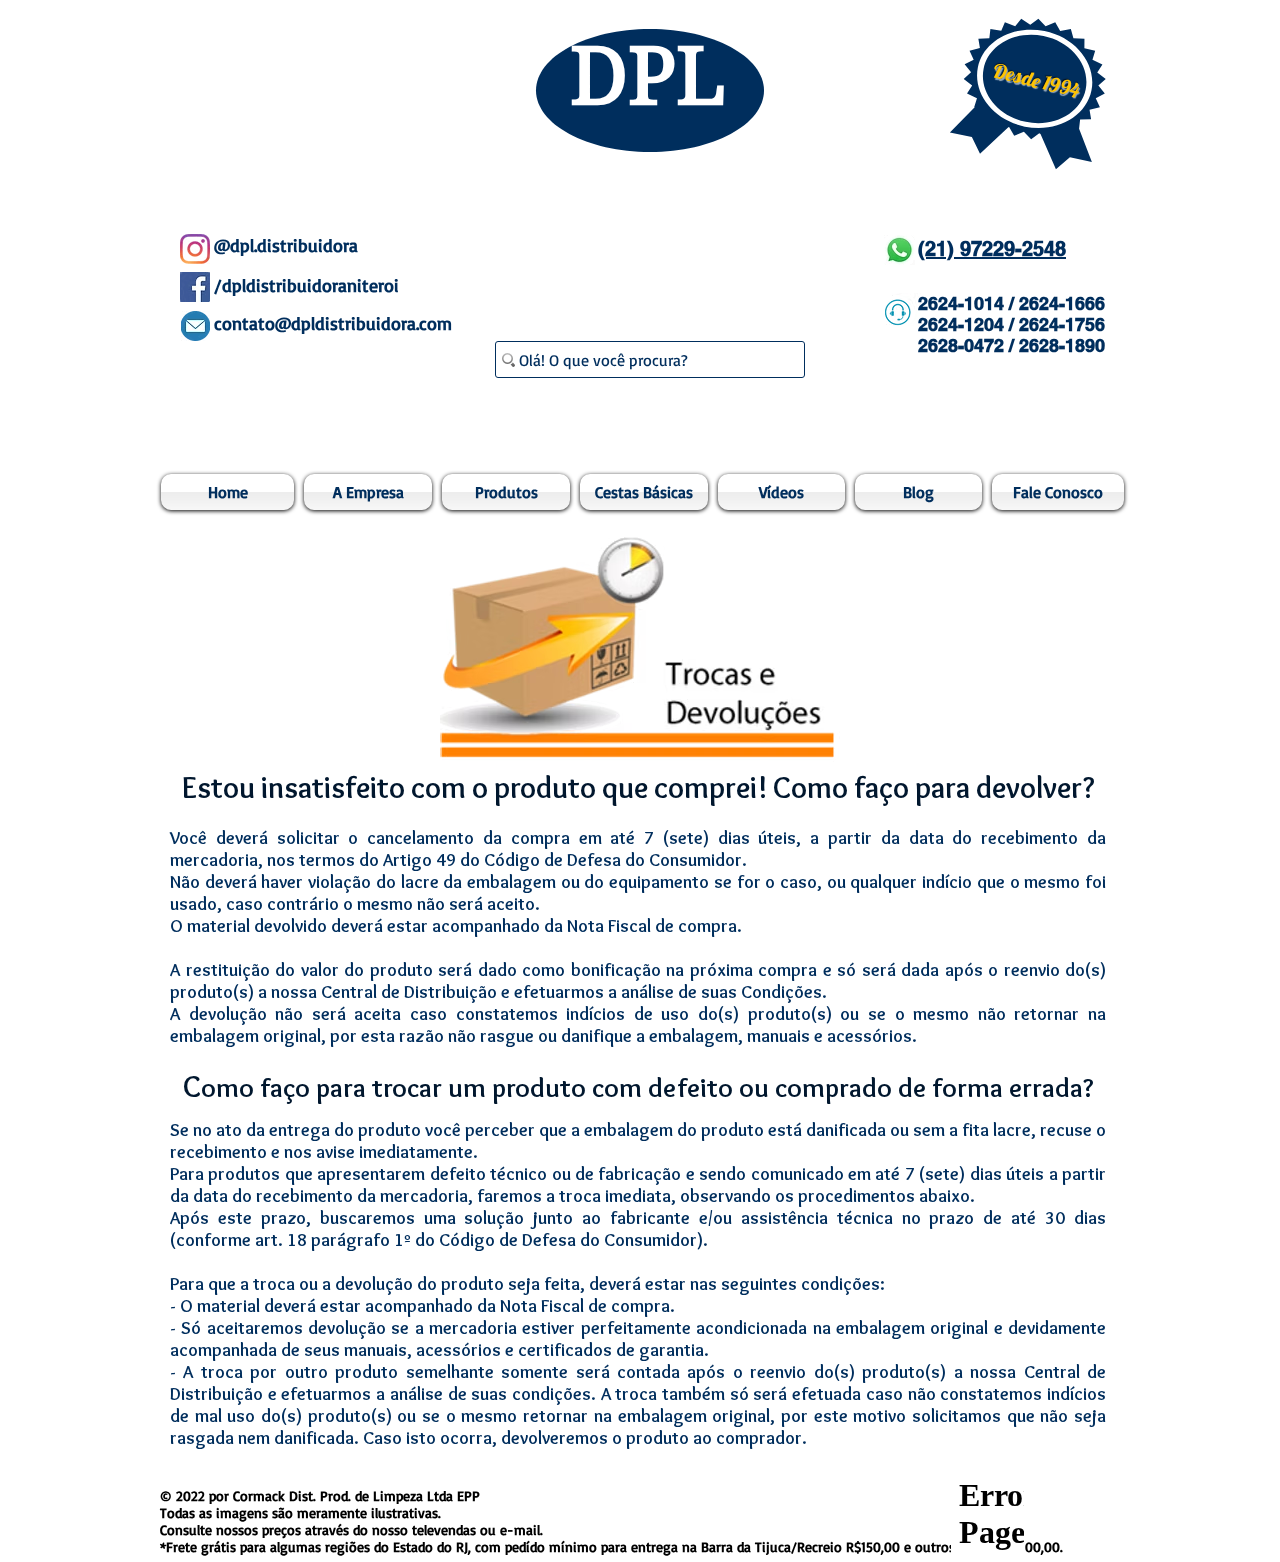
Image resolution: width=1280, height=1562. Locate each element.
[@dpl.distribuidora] (195, 249)
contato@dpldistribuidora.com (333, 323)
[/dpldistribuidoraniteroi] (195, 287)
